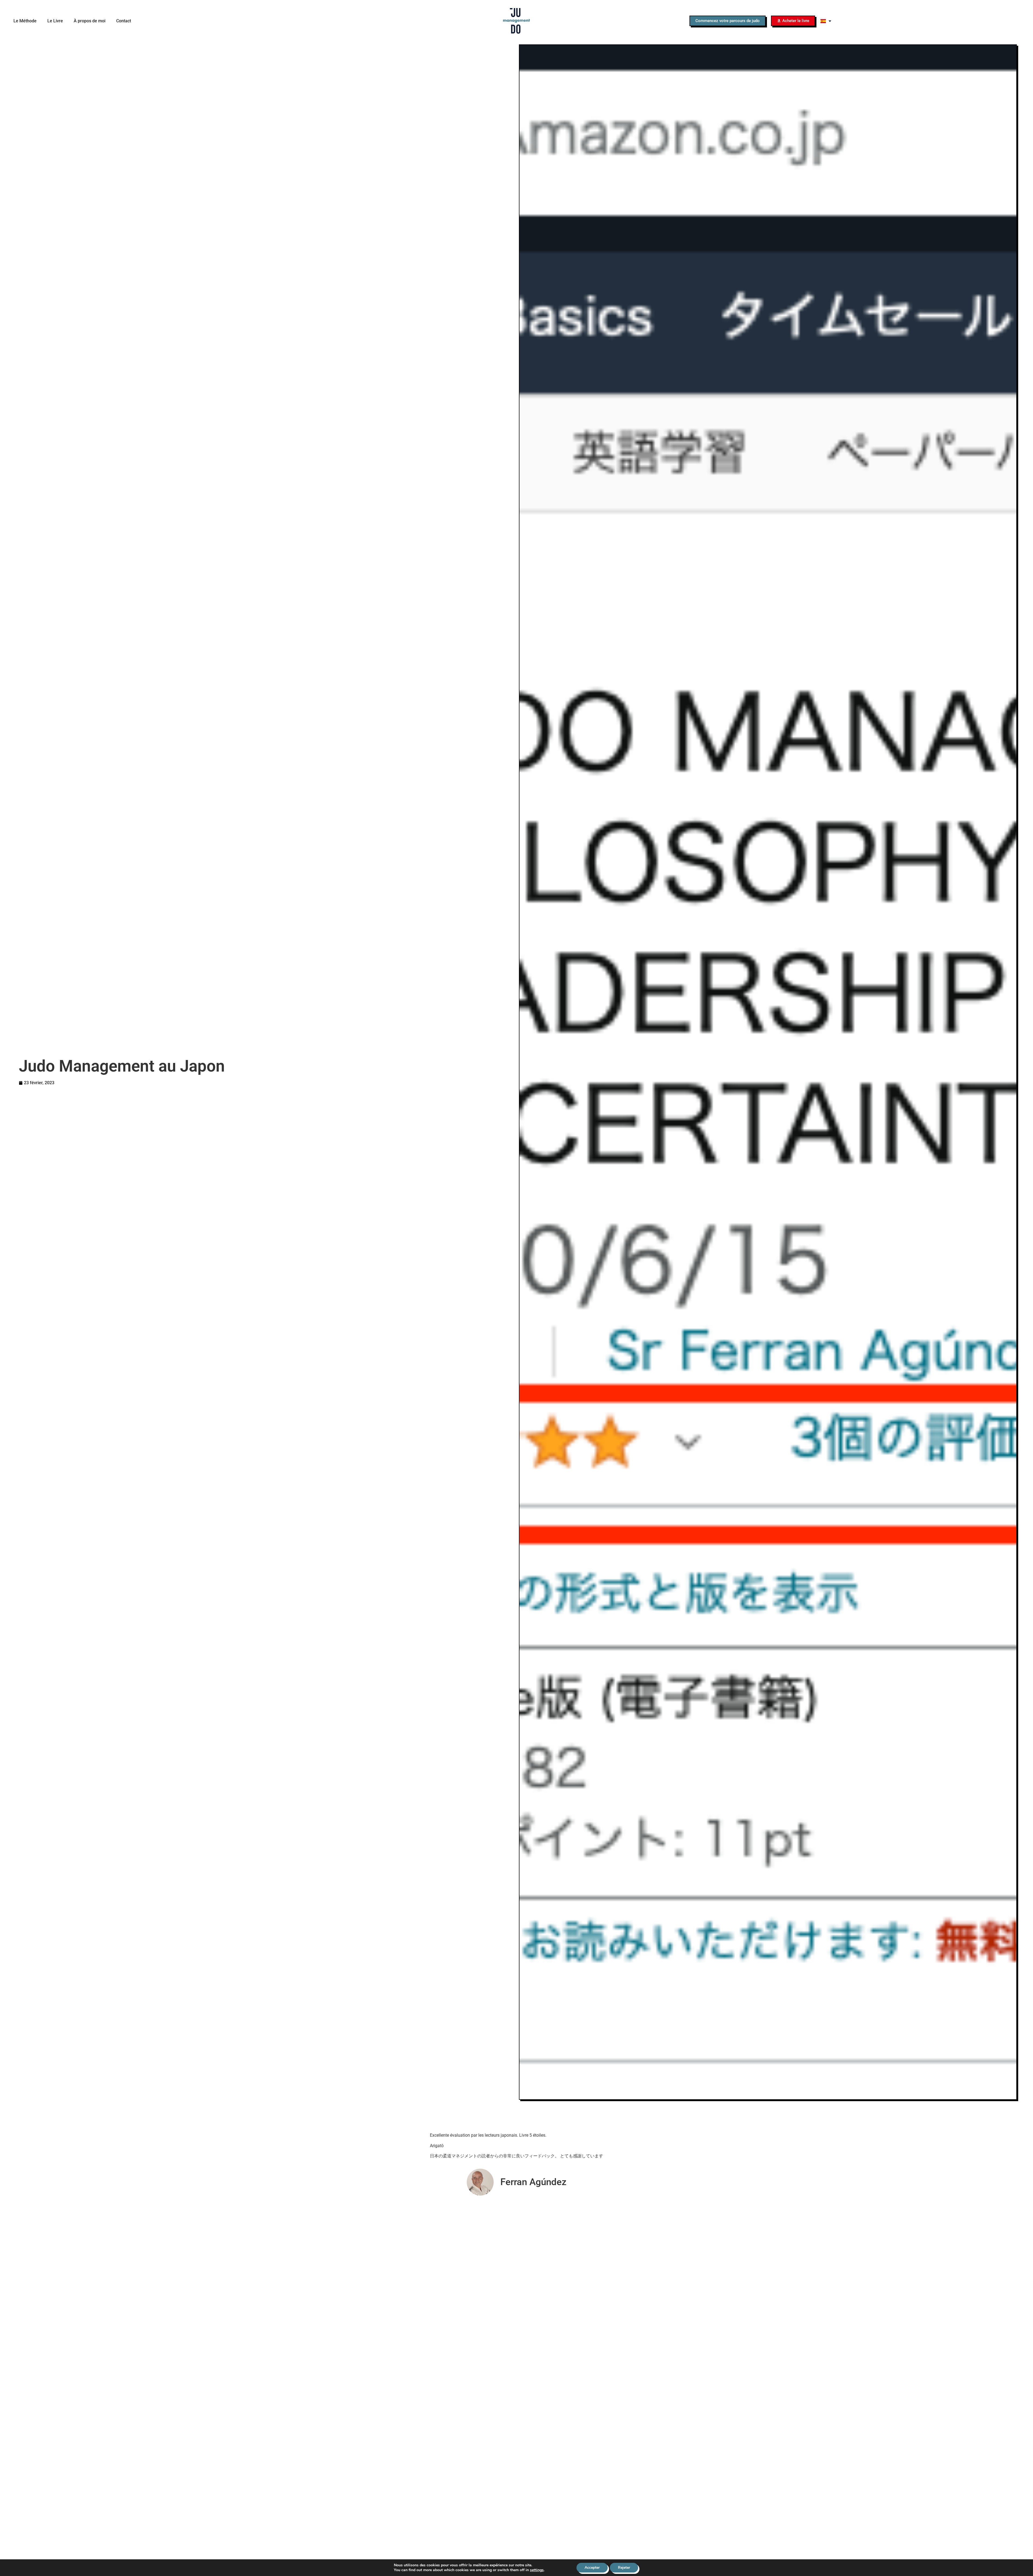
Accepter (592, 2568)
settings (537, 2570)
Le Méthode (25, 21)
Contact (124, 21)
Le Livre (55, 21)
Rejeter (624, 2568)
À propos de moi (90, 21)
